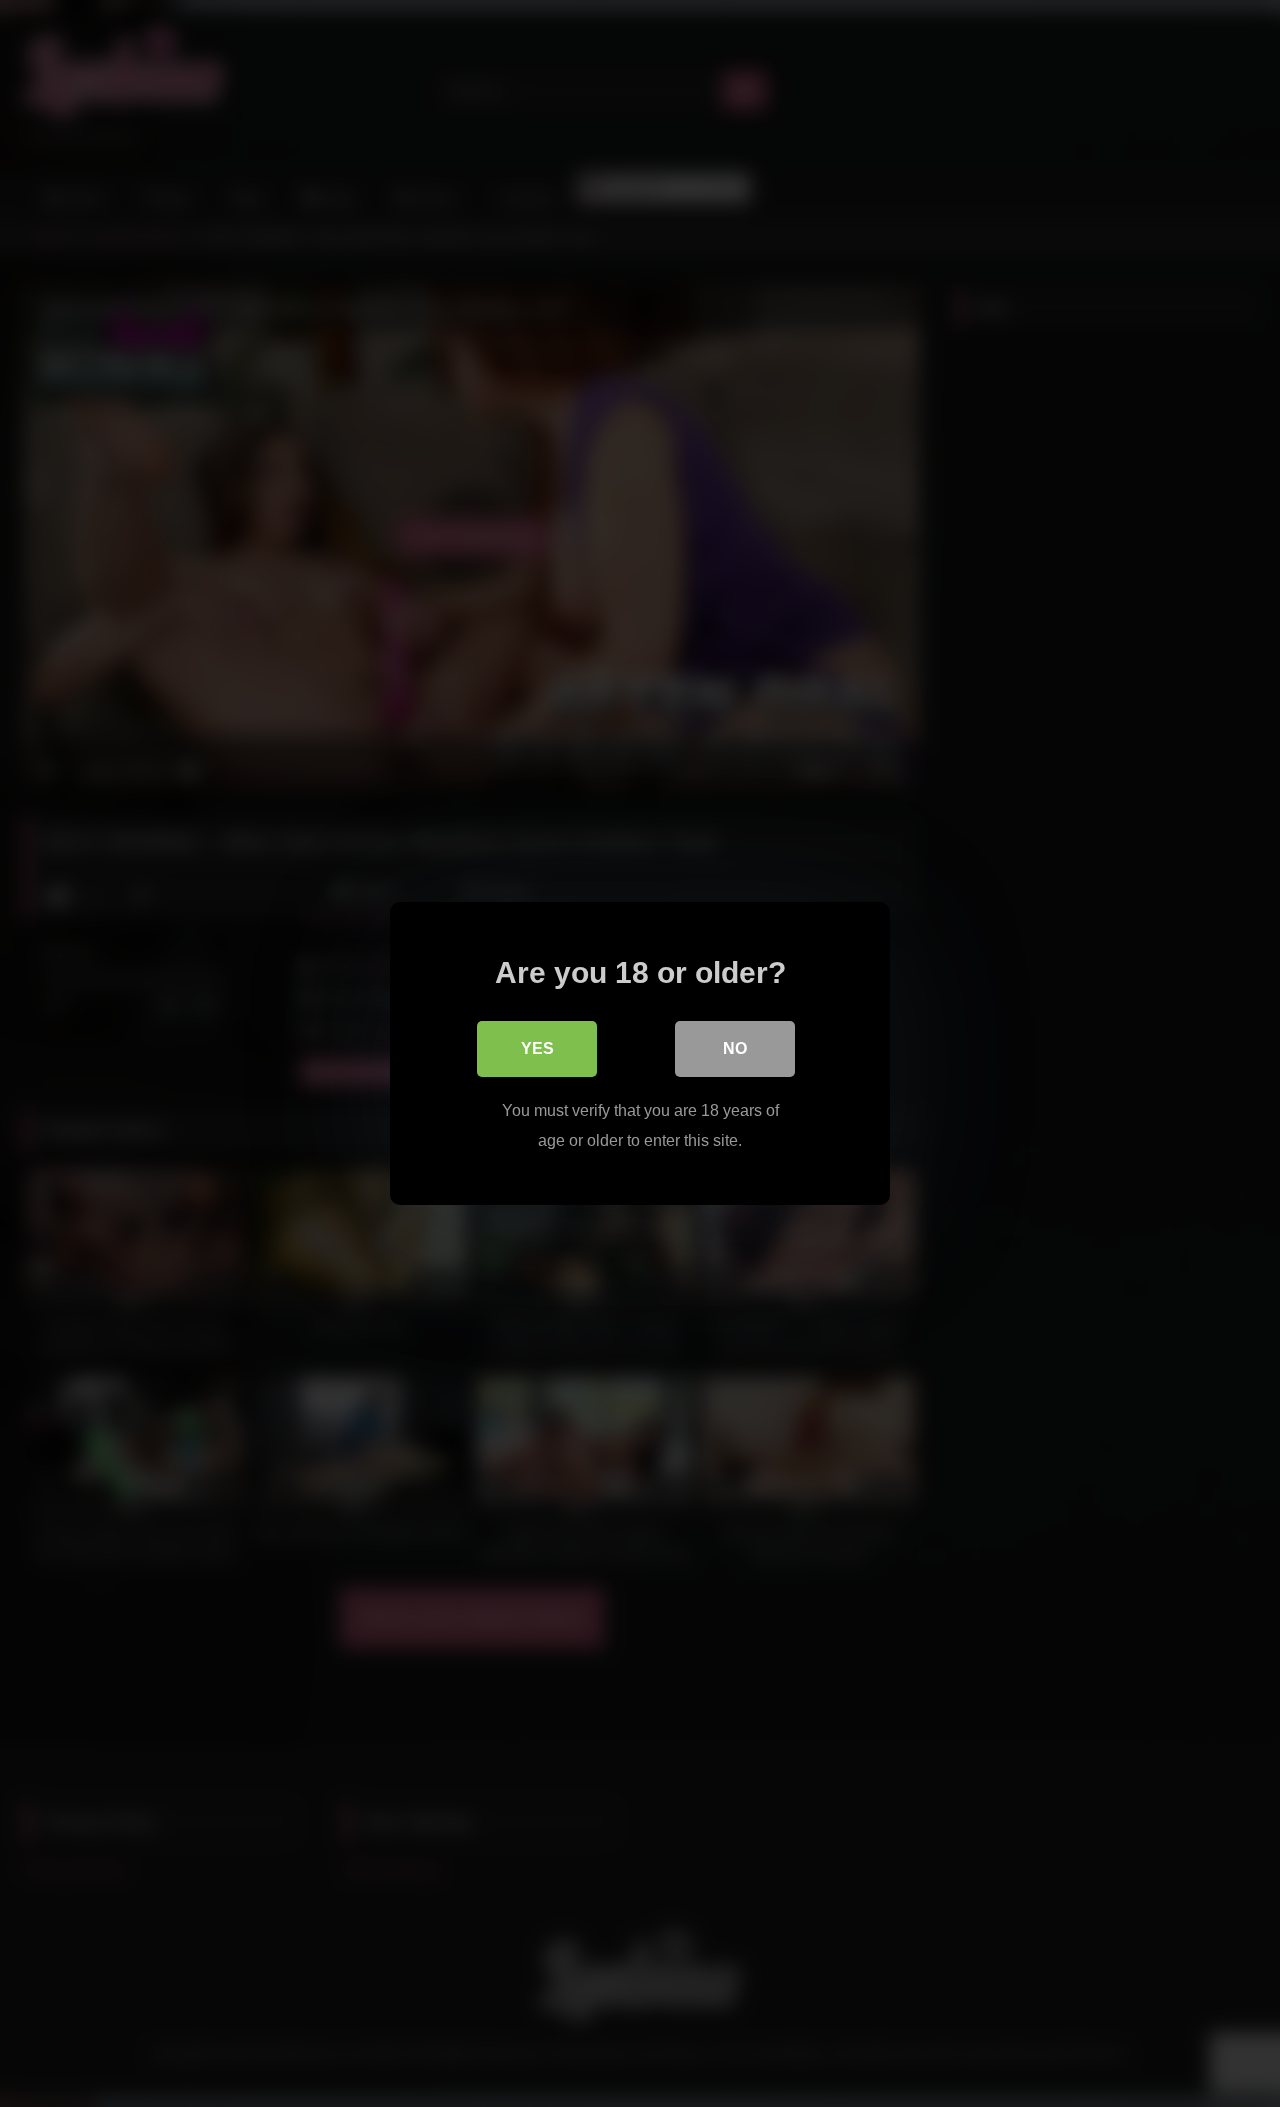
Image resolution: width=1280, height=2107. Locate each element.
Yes (537, 1048)
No (735, 1048)
